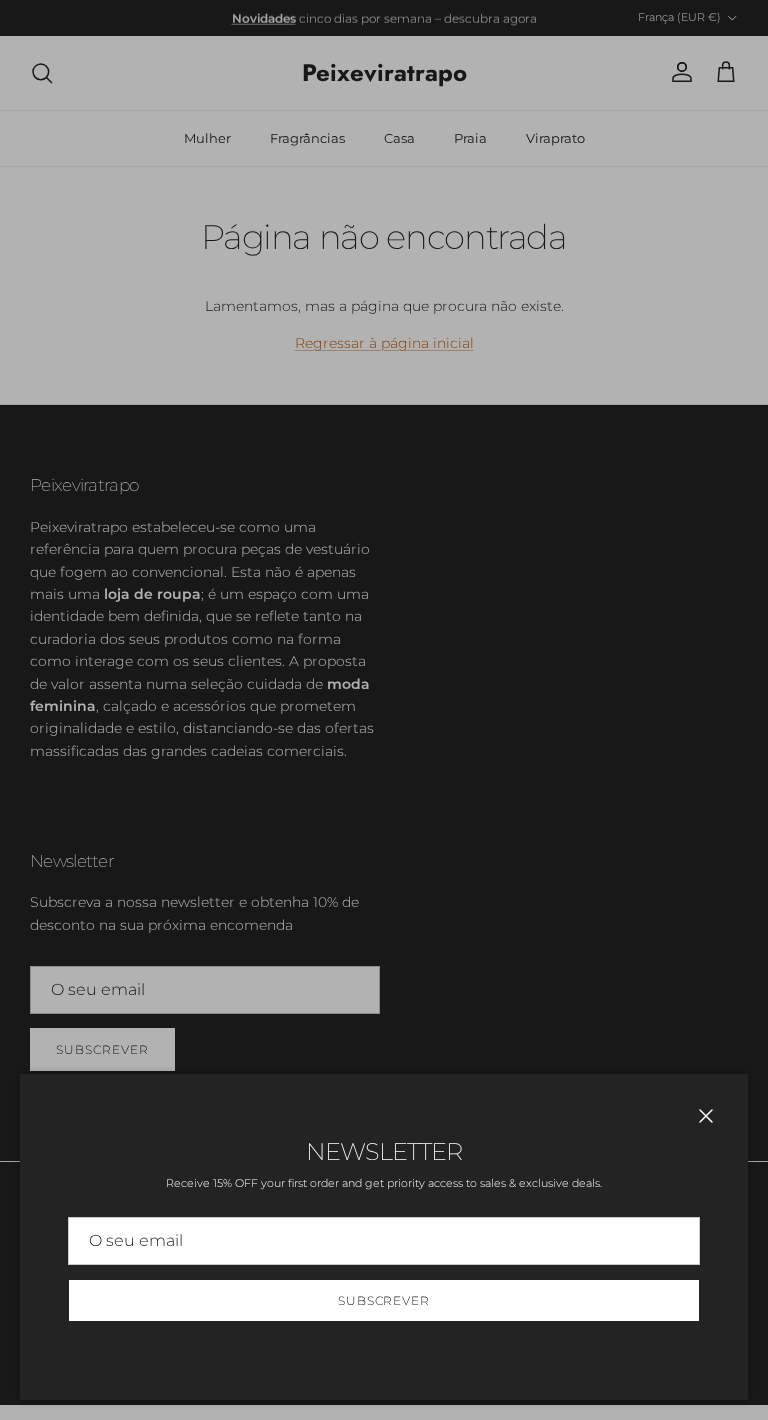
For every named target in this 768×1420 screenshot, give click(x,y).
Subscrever (384, 1300)
